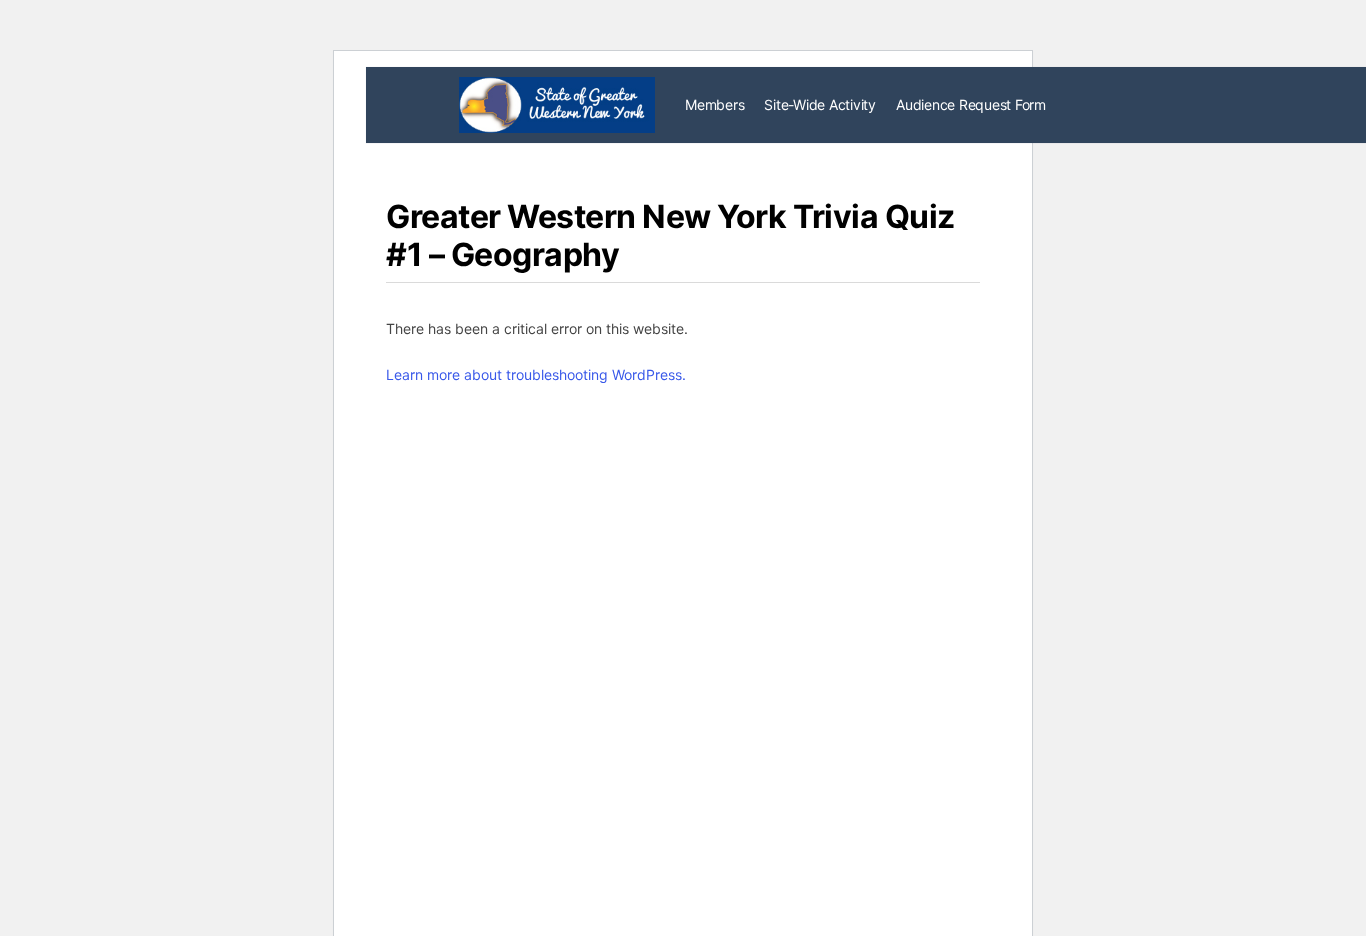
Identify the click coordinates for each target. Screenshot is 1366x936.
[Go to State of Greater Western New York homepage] (557, 103)
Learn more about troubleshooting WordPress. (536, 374)
